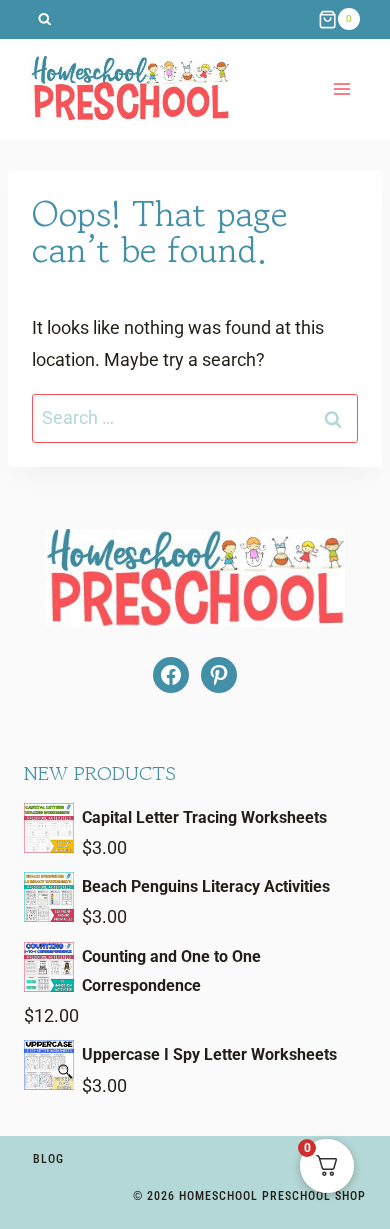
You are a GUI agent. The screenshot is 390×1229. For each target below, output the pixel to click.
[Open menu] (341, 88)
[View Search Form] (44, 19)
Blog (48, 1159)
